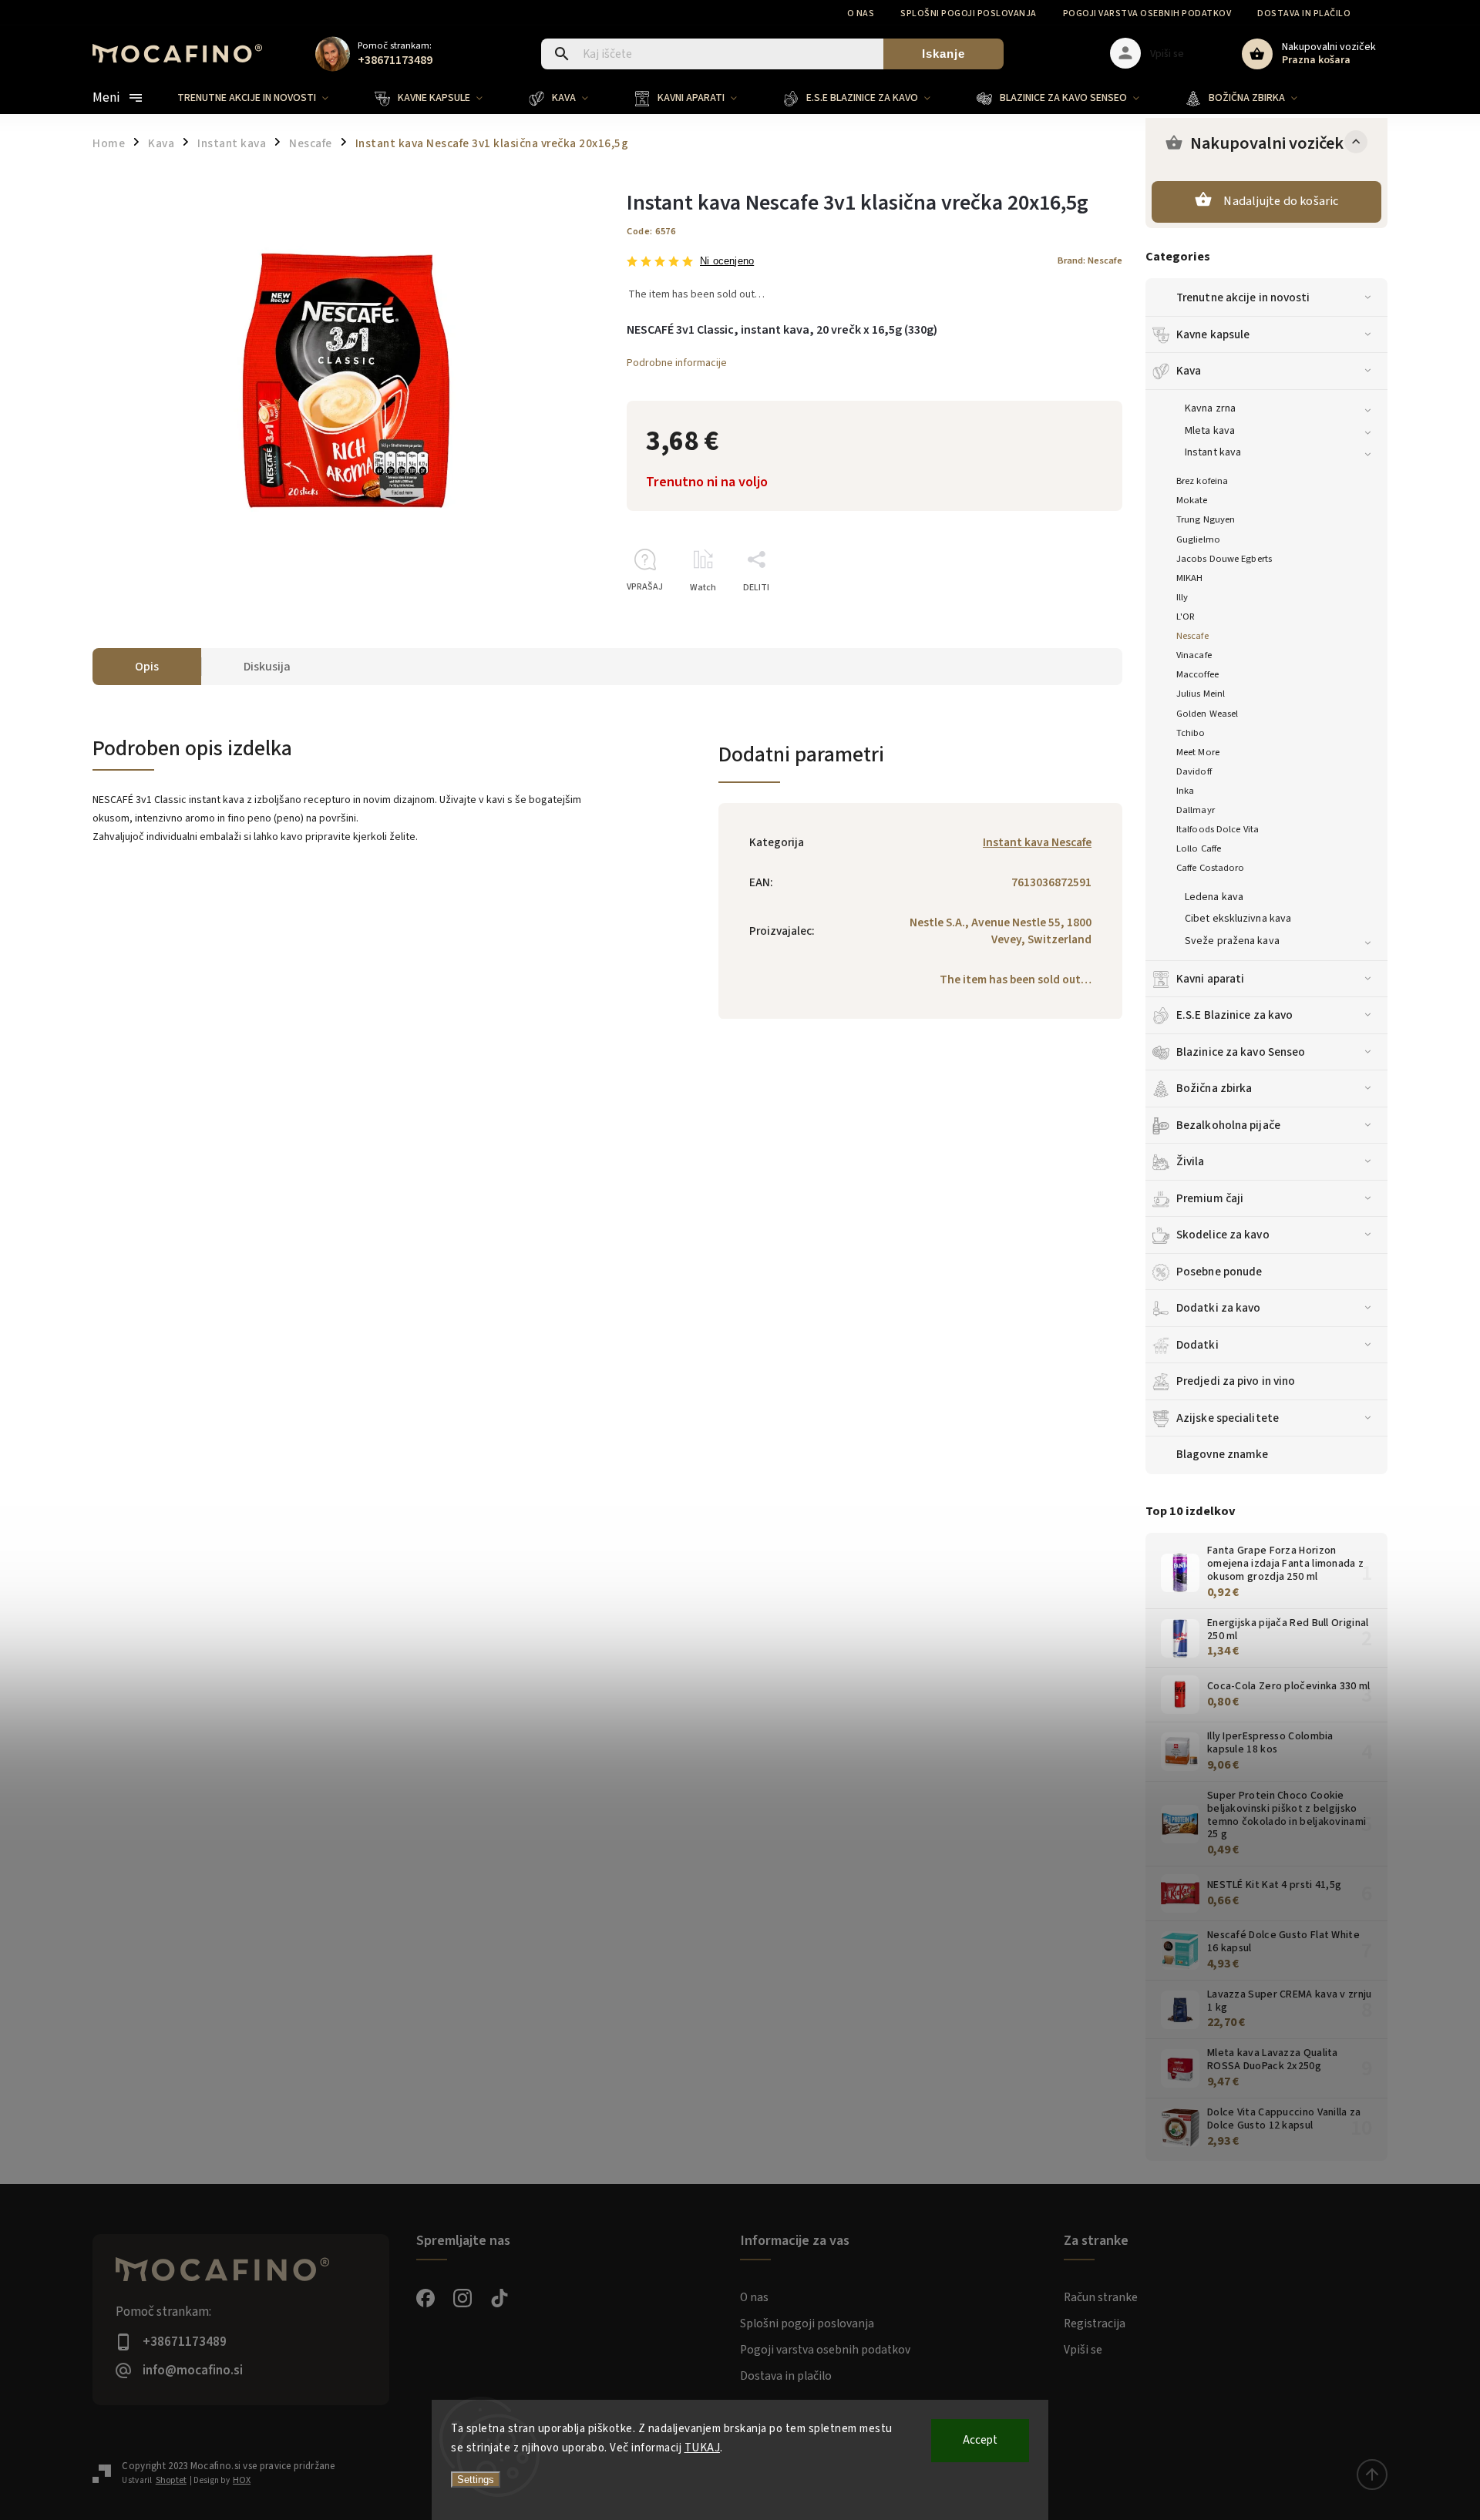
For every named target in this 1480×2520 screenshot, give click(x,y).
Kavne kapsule (1213, 334)
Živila (1191, 1161)
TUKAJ (703, 2448)
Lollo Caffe (1199, 848)
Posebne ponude (1219, 1272)
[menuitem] (264, 98)
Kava (1189, 371)
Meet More (1198, 752)
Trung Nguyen (1206, 519)
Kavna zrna (1210, 408)
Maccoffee (1197, 674)
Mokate (1192, 500)
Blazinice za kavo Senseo (1241, 1052)
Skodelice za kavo (1223, 1235)
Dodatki (1197, 1345)
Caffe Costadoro (1211, 868)
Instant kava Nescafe (1037, 842)
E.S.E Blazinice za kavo (1234, 1015)
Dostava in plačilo (1304, 13)
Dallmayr (1196, 810)
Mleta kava (1210, 431)
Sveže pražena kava (1232, 941)
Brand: (1090, 260)
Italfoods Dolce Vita (1218, 829)
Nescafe (1192, 636)
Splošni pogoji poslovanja (969, 13)
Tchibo (1191, 733)
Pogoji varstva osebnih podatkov (1147, 13)
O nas (861, 13)
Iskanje (943, 54)
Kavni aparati (1210, 979)
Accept (980, 2440)
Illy (1182, 597)
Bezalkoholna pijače (1228, 1125)
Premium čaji (1210, 1198)
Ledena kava (1214, 897)
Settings (476, 2480)
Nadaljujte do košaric (1281, 201)
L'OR (1186, 617)
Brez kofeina (1202, 481)
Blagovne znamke (1223, 1454)
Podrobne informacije (677, 363)
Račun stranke (1101, 2297)
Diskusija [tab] (267, 667)
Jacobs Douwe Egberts (1224, 559)
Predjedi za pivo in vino (1236, 1381)
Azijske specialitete (1228, 1418)
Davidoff (1194, 771)
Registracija (1095, 2323)
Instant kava (1213, 452)
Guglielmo (1198, 539)
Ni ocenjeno (727, 262)
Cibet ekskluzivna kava (1238, 919)
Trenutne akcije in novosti (1243, 297)
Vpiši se (1083, 2350)
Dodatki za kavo (1219, 1308)
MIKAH (1190, 578)
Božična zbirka (1214, 1088)
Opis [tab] (147, 667)
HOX (242, 2480)
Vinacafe (1194, 655)
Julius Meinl (1201, 694)
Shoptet (171, 2480)
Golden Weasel (1207, 714)
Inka (1185, 791)
